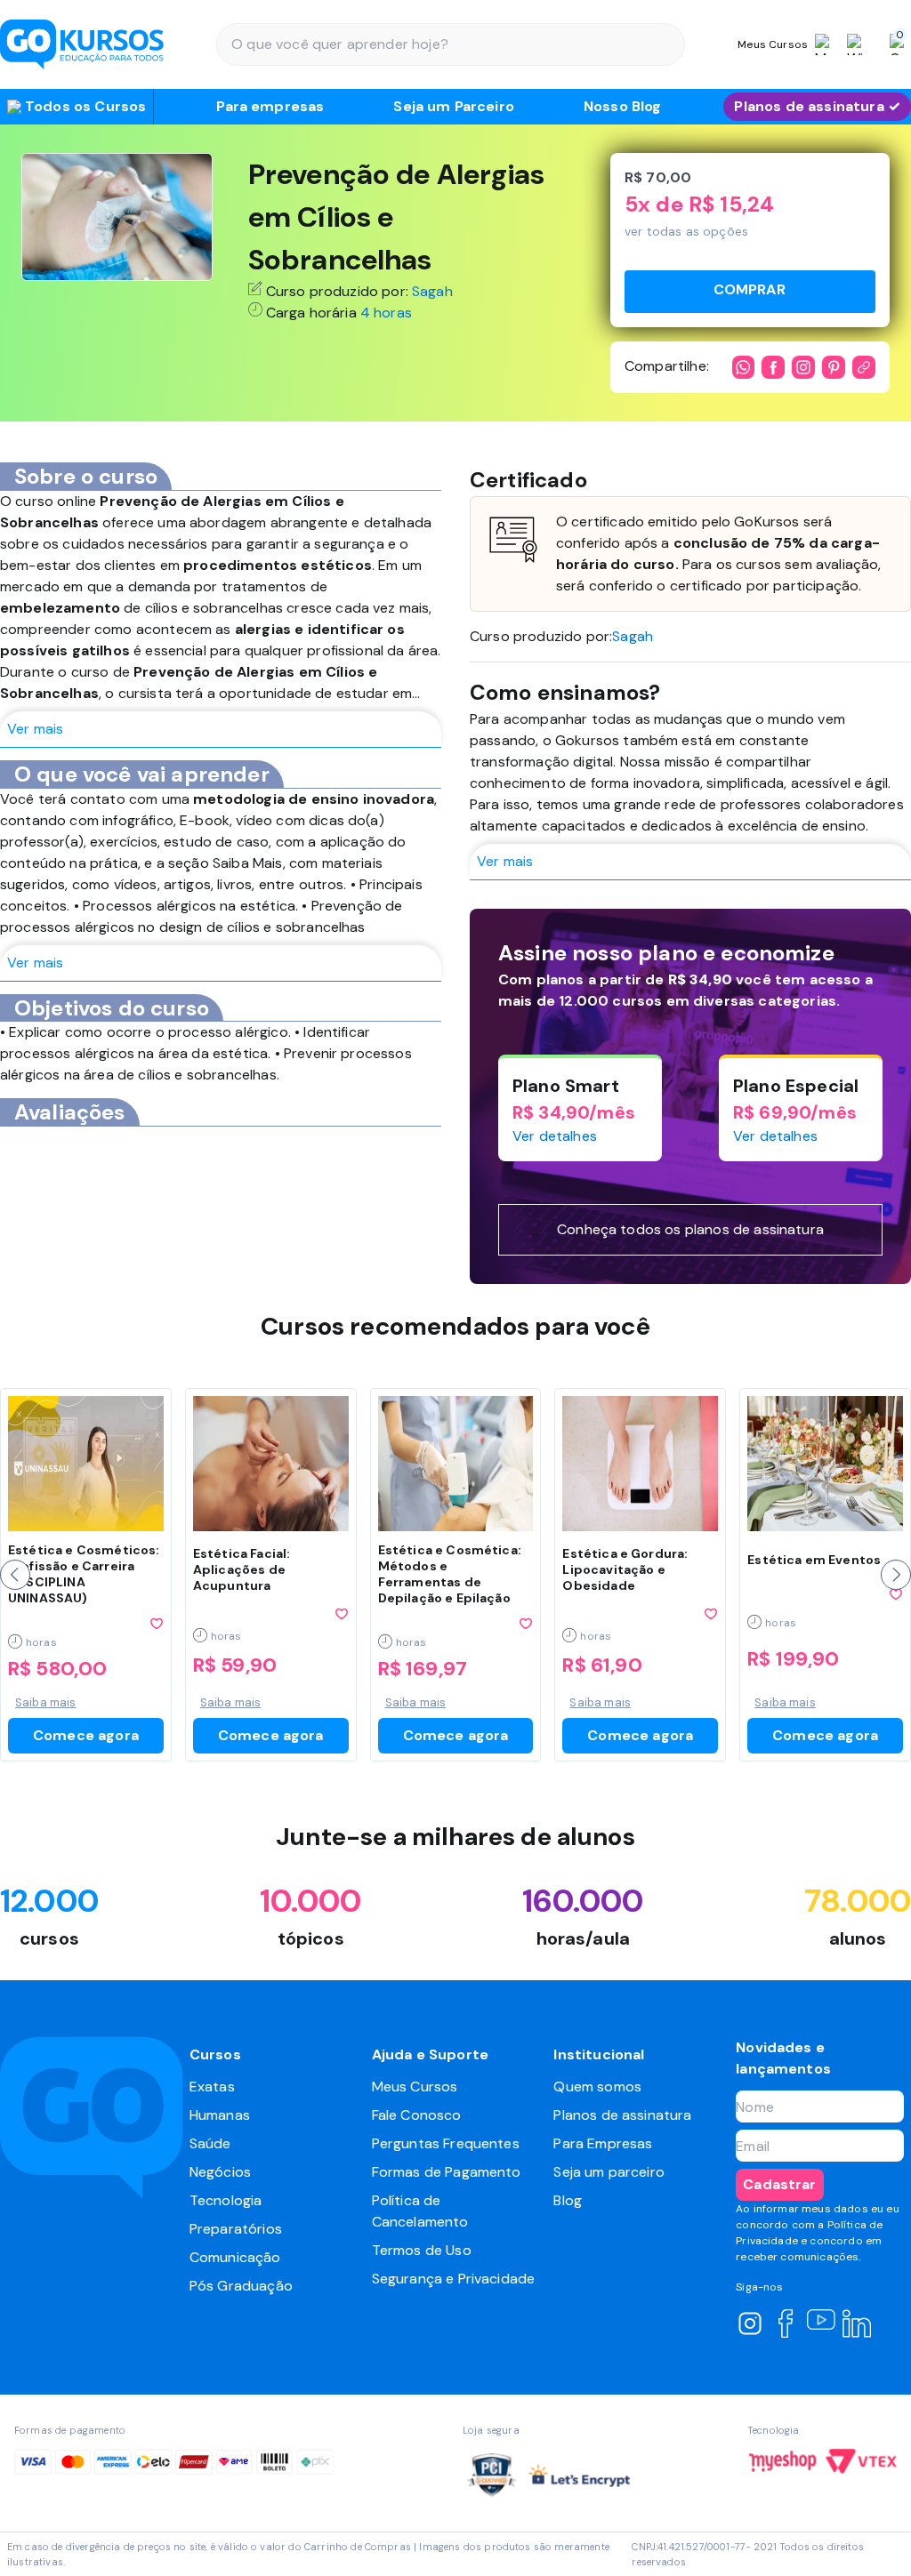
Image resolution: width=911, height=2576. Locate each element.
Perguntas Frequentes (446, 2143)
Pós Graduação (241, 2286)
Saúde (210, 2143)
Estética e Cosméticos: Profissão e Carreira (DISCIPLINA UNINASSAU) (84, 1574)
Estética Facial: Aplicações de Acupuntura (242, 1569)
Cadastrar (779, 2184)
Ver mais (35, 729)
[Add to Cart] (750, 292)
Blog (568, 2200)
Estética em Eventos (814, 1560)
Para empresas (270, 106)
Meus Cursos (415, 2086)
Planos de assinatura (622, 2115)
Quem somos (597, 2086)
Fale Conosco (417, 2115)
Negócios (220, 2172)
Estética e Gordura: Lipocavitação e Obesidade (625, 1569)
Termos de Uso (422, 2250)
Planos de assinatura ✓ (817, 106)
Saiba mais (46, 1702)
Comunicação (235, 2257)
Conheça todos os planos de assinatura (690, 1229)
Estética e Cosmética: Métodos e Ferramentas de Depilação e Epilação (450, 1574)
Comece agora (86, 1735)
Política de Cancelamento (420, 2211)
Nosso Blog (623, 106)
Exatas (212, 2086)
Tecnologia (226, 2200)
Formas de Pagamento (447, 2172)
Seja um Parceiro (454, 106)
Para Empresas (603, 2143)
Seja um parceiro (609, 2172)
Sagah (432, 291)
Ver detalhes (555, 1136)
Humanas (220, 2115)
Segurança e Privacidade (454, 2279)
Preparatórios (236, 2229)
